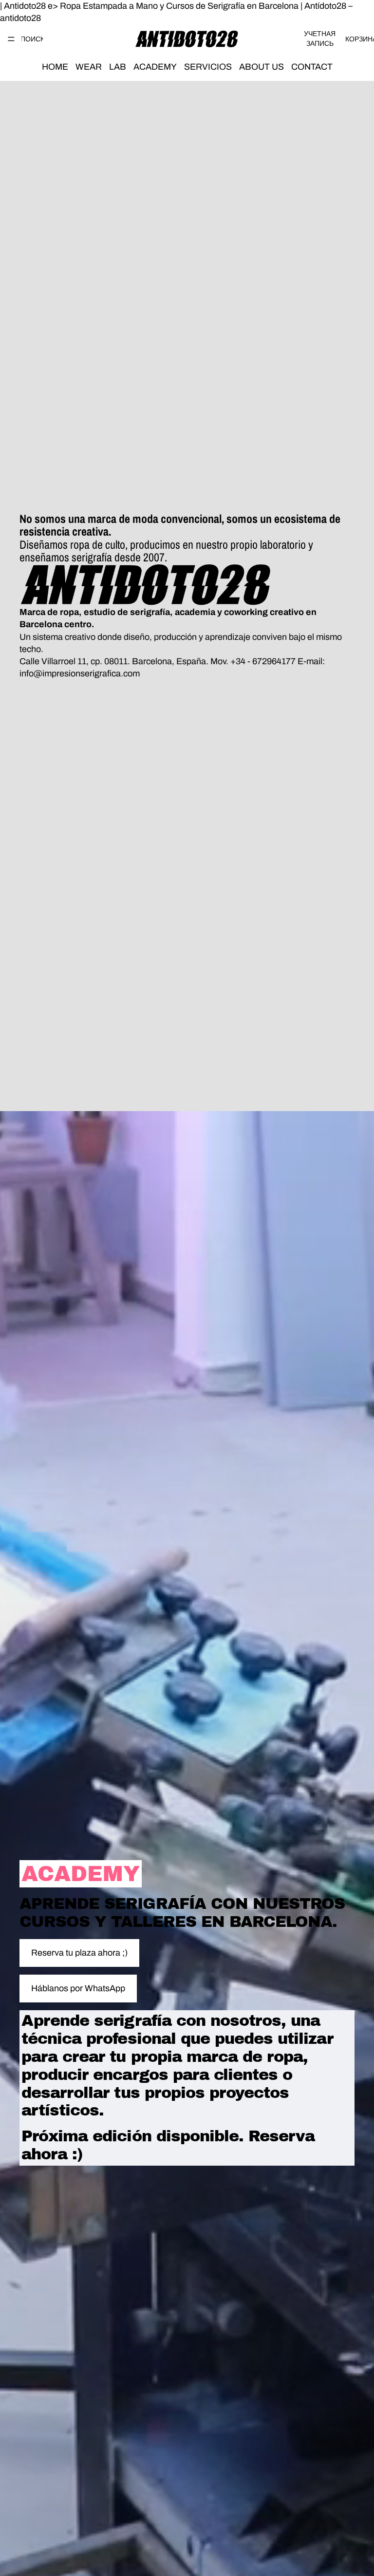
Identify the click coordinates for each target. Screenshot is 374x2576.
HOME (55, 67)
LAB (118, 67)
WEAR (89, 67)
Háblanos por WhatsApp (78, 1988)
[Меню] (11, 39)
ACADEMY (155, 67)
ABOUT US (262, 67)
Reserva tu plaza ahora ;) (79, 1953)
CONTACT (312, 67)
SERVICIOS (208, 67)
